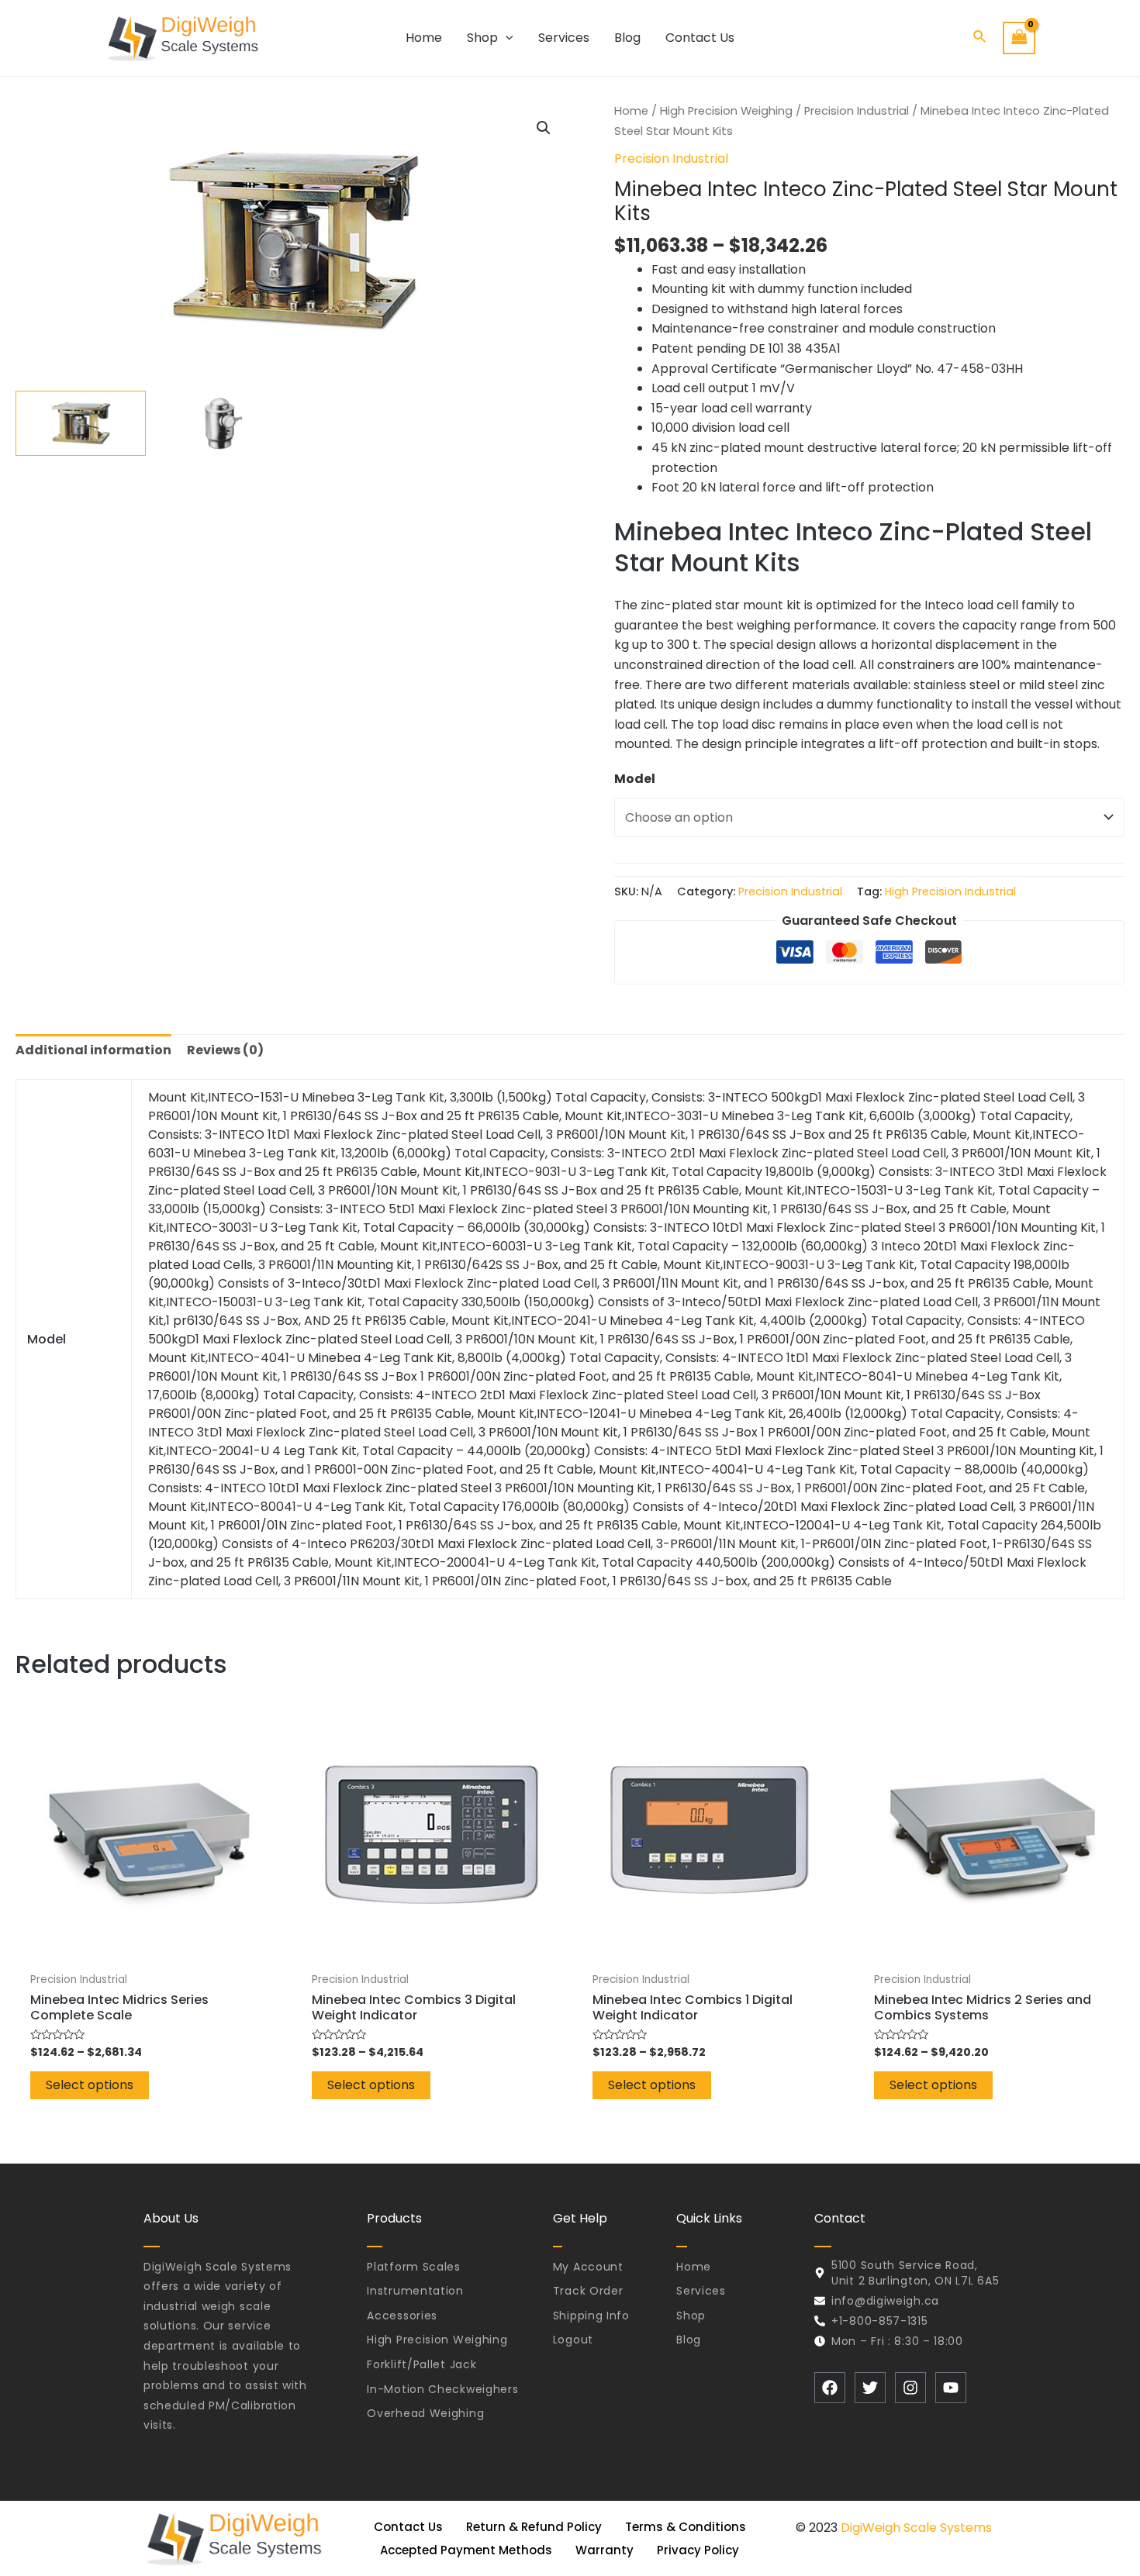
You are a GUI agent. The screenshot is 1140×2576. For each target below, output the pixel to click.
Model (635, 779)
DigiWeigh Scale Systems (916, 2528)
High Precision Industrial (950, 891)
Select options (90, 2085)
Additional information (93, 1050)
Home (631, 111)
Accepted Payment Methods (466, 2550)
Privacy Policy (698, 2550)
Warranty (605, 2550)
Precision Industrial (857, 111)
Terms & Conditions (686, 2527)
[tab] (93, 1050)
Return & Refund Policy (534, 2527)
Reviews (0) (225, 1050)
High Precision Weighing (726, 111)
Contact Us (408, 2527)
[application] (506, 38)
